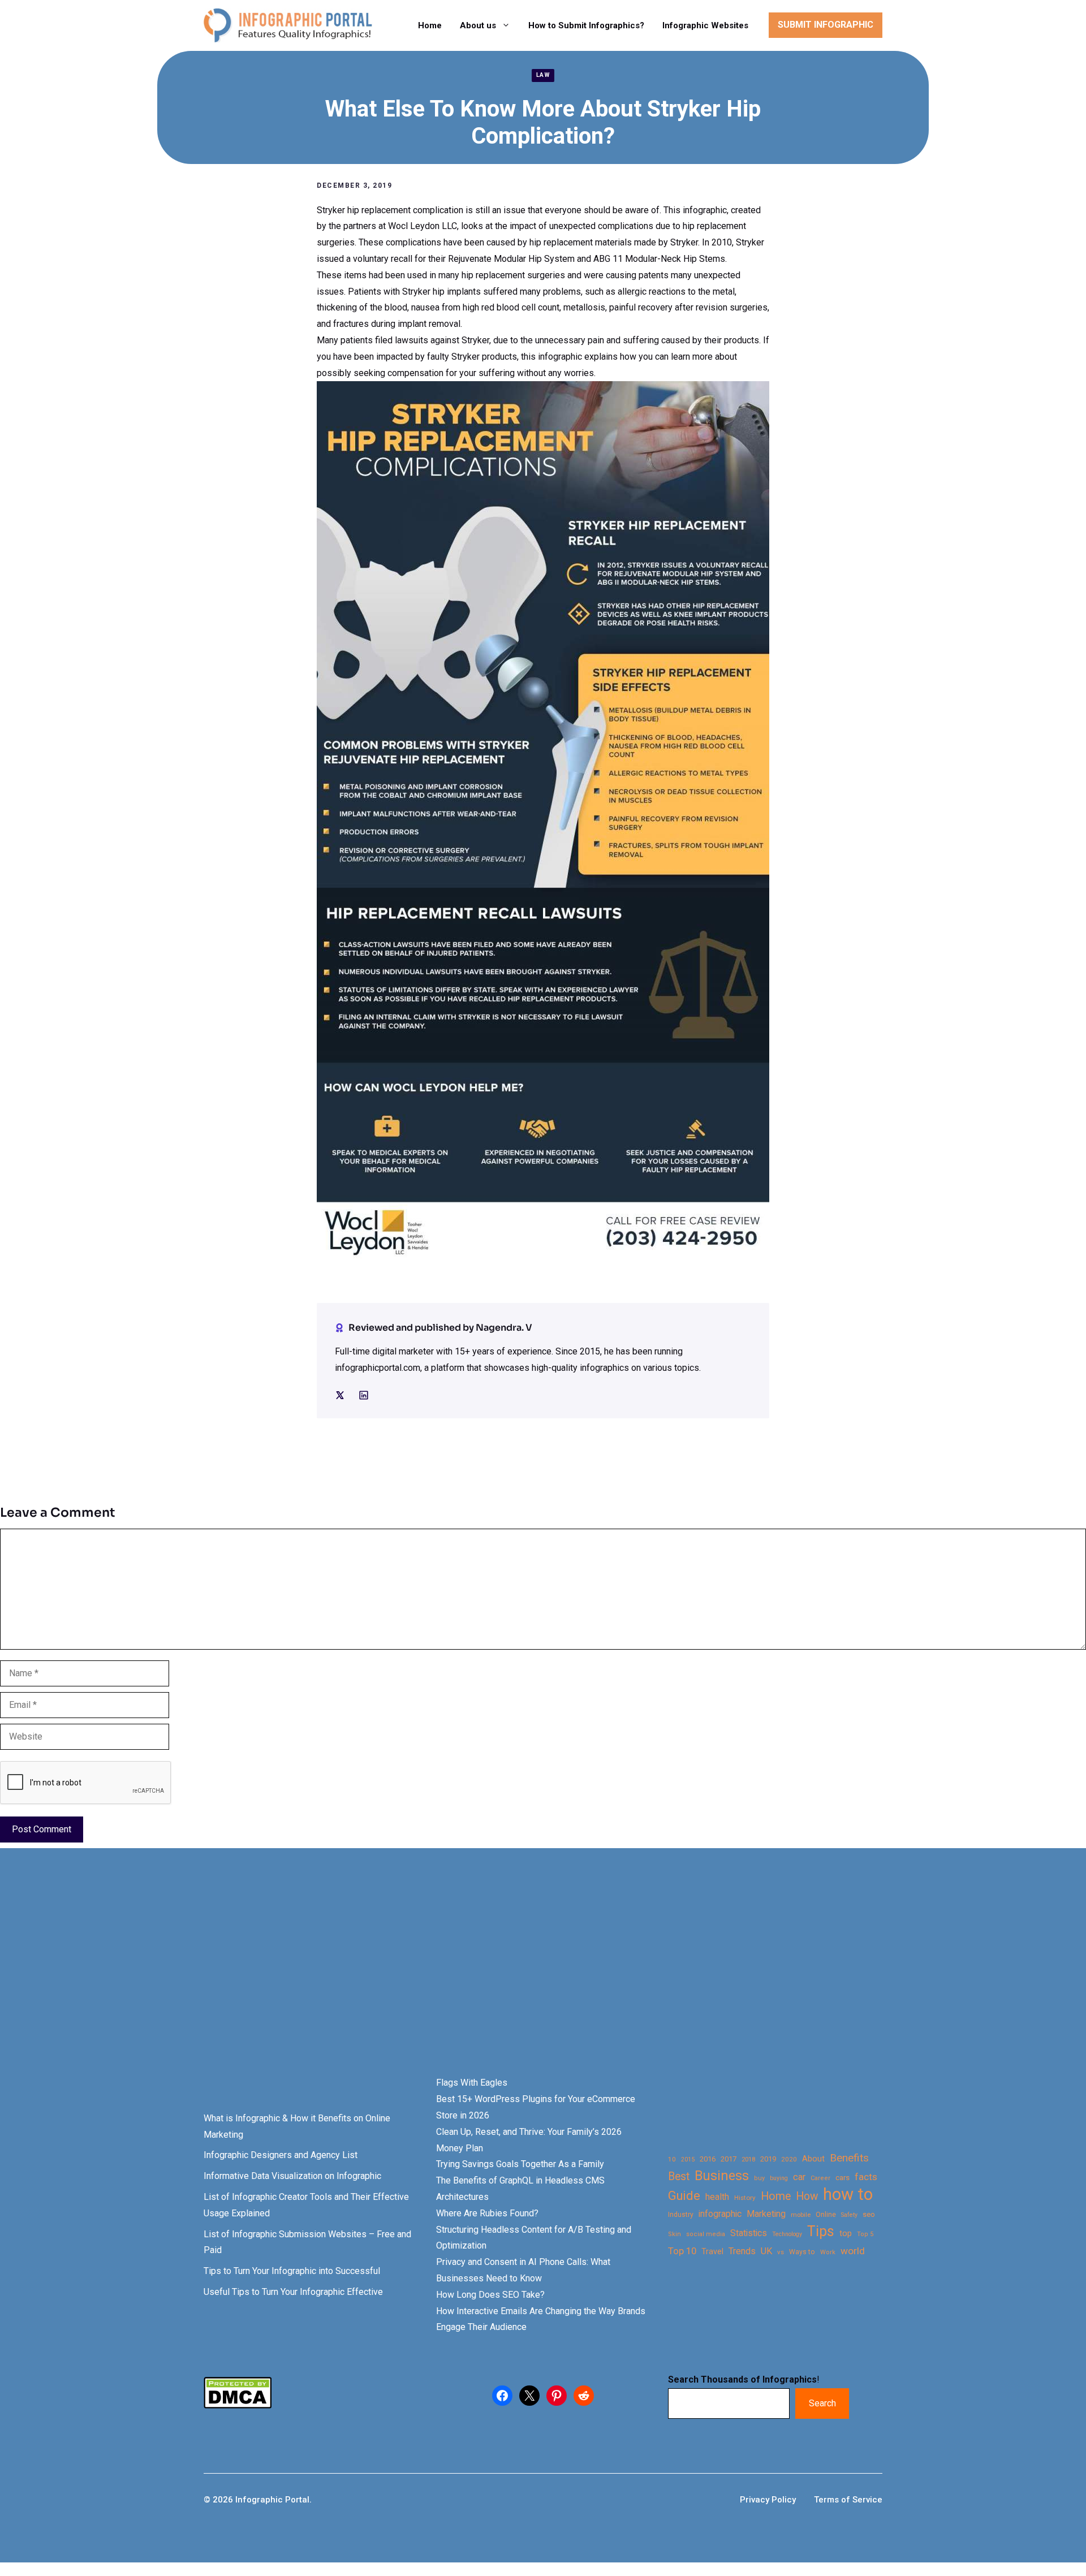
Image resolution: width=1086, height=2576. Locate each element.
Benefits (849, 2158)
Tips (821, 2232)
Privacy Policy (768, 2500)
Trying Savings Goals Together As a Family (520, 2164)
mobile (801, 2215)
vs (781, 2252)
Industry (681, 2215)
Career (820, 2178)
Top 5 (865, 2234)
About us (478, 25)
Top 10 (682, 2251)
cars (842, 2177)
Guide (684, 2196)
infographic (720, 2214)
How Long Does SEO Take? (490, 2295)
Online (826, 2214)
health (717, 2197)
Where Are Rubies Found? (487, 2213)
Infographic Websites (705, 25)
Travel (712, 2251)
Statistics (749, 2233)
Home (430, 25)
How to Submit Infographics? (586, 25)
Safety (849, 2215)
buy (759, 2178)
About (813, 2159)
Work (828, 2252)
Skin (675, 2234)
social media (706, 2234)
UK (766, 2251)
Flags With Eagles (472, 2083)
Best (679, 2176)
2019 (768, 2159)
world (853, 2251)
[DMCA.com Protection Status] (238, 2405)
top (846, 2234)
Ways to (802, 2252)
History (745, 2198)
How (807, 2196)
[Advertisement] (357, 1982)
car (799, 2177)
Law (543, 75)
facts (866, 2177)
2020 (789, 2159)
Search (822, 2403)
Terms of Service (848, 2500)
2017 (729, 2159)
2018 (748, 2159)
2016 (708, 2159)
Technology (787, 2234)
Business (722, 2176)
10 (672, 2159)
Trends (742, 2251)
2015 (688, 2159)
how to (848, 2195)
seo (869, 2214)
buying (779, 2178)
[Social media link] (340, 1395)
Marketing (766, 2214)
